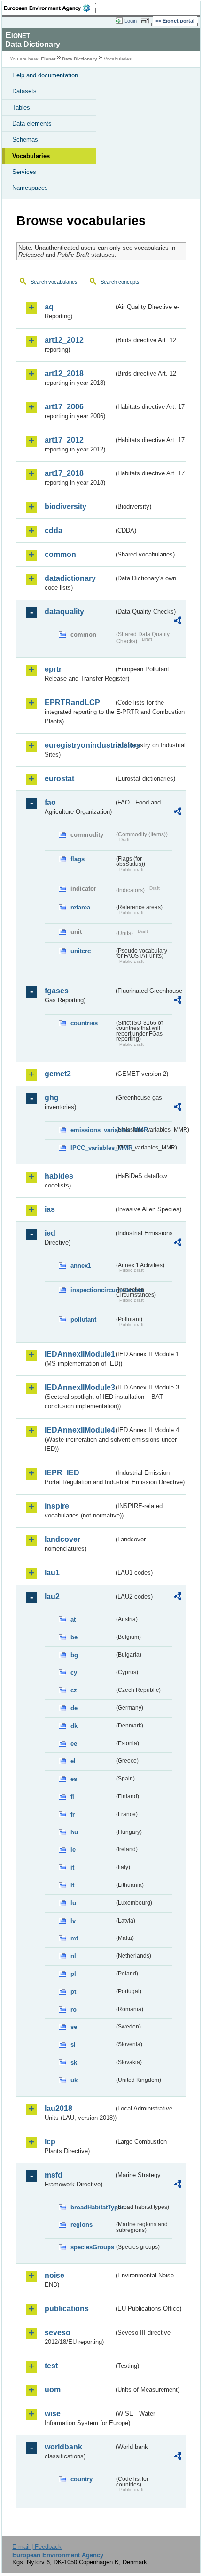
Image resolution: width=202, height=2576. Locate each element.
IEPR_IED (62, 1473)
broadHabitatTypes (92, 2207)
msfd (54, 2175)
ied (50, 1233)
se (74, 2027)
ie (73, 1850)
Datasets (24, 91)
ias (50, 1209)
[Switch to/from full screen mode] (147, 21)
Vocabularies (31, 156)
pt (73, 1992)
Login (131, 21)
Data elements (32, 124)
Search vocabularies (54, 282)
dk (74, 1726)
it (72, 1867)
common (60, 554)
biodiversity (66, 507)
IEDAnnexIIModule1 (79, 1354)
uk (74, 2080)
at (73, 1619)
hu (74, 1832)
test (51, 2366)
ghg (52, 1098)
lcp (50, 2142)
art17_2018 (64, 473)
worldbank (63, 2447)
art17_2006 (64, 407)
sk (74, 2062)
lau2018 (58, 2108)
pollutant (83, 1319)
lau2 (52, 1596)
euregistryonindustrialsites (79, 745)
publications (67, 2309)
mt (74, 1938)
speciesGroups (92, 2247)
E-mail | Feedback (37, 2547)
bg (74, 1655)
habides (59, 1176)
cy (74, 1672)
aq (49, 307)
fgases (57, 991)
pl (73, 1974)
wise (53, 2414)
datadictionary (70, 578)
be (74, 1637)
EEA (50, 8)
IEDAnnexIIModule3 (79, 1387)
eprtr (53, 669)
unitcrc (81, 951)
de (74, 1708)
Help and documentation (45, 75)
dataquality (64, 612)
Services (24, 172)
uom (53, 2390)
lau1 (52, 1573)
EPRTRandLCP (72, 702)
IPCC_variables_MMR (92, 1148)
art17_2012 (64, 440)
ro (74, 2009)
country (82, 2479)
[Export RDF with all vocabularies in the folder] (178, 622)
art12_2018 (64, 373)
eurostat (59, 778)
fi (72, 1797)
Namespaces (30, 188)
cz (74, 1690)
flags (78, 859)
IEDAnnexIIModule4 (79, 1430)
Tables (21, 108)
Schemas (25, 139)
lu (73, 1903)
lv (73, 1921)
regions (82, 2225)
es (74, 1779)
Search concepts (120, 282)
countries (84, 1023)
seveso (58, 2332)
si (73, 2045)
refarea (80, 907)
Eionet (48, 59)
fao (50, 802)
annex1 (81, 1265)
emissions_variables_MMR (92, 1130)
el (73, 1761)
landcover (62, 1539)
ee (74, 1744)
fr (73, 1814)
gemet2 (58, 1074)
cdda (54, 530)
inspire (57, 1506)
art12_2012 (64, 340)
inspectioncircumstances (92, 1290)
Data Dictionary (80, 59)
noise (54, 2275)
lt (72, 1885)
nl (73, 1956)
